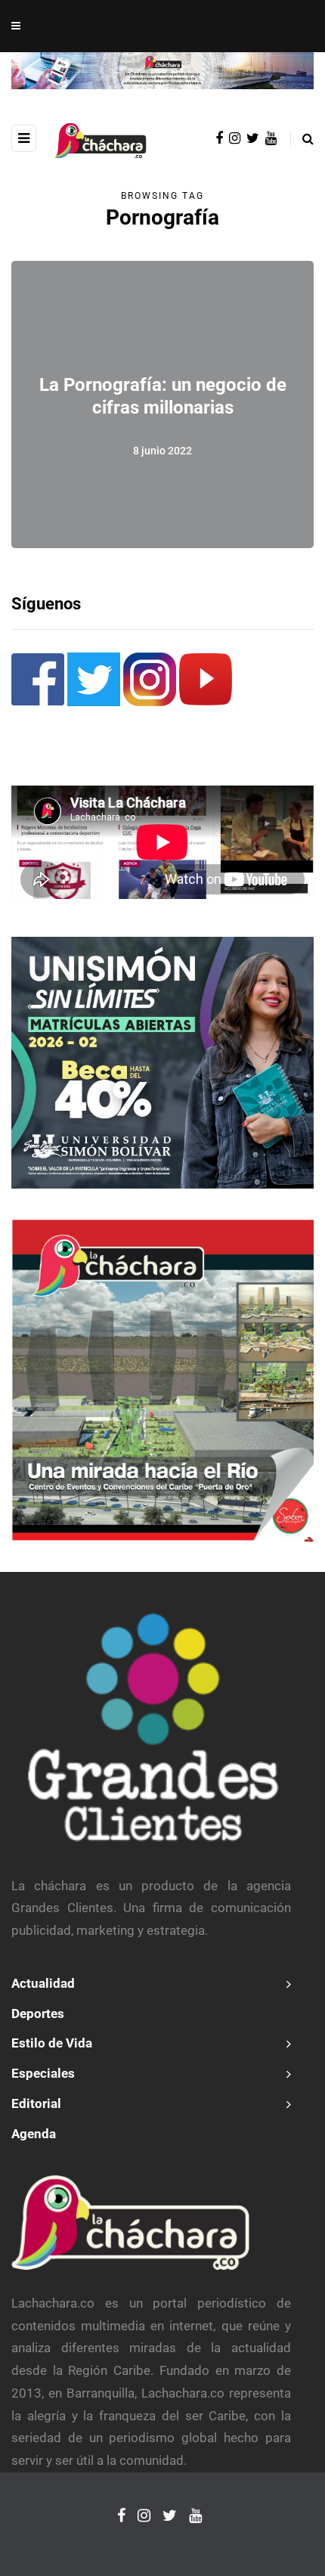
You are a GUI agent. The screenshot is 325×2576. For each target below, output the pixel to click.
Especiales (43, 2073)
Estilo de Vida (52, 2043)
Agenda (34, 2134)
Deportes (38, 2013)
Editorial (36, 2103)
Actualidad (43, 1983)
